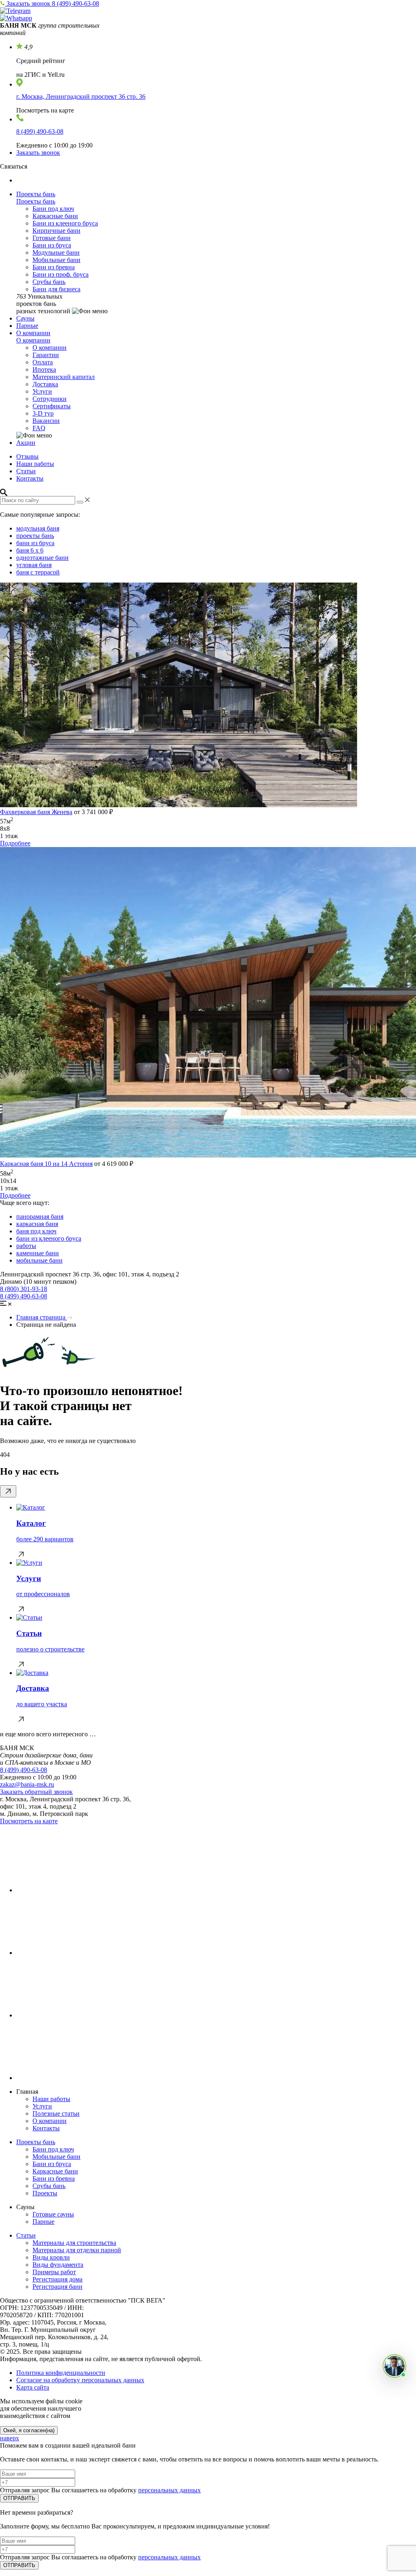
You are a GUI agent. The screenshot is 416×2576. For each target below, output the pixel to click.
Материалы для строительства (74, 2243)
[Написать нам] (394, 2366)
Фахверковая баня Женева (36, 812)
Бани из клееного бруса (65, 223)
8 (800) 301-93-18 (24, 1289)
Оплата (43, 362)
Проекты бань (36, 194)
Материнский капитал (64, 377)
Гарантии (46, 355)
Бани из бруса (52, 245)
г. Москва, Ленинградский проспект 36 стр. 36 (81, 96)
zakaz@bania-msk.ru (27, 1784)
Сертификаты (52, 406)
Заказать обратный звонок (36, 1792)
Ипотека (44, 369)
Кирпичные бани (56, 231)
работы (26, 1246)
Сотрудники (50, 399)
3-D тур (43, 413)
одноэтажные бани (42, 558)
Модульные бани (56, 252)
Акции (26, 443)
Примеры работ (54, 2272)
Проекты (45, 2193)
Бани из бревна (54, 267)
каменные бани (38, 1253)
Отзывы (27, 456)
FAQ (39, 428)
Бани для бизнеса (56, 289)
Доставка (45, 384)
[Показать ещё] (8, 1491)
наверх (10, 2438)
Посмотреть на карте (29, 1821)
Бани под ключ (53, 209)
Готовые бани (52, 238)
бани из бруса (35, 543)
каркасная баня (37, 1224)
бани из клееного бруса (49, 1238)
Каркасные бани (55, 216)
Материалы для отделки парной (77, 2250)
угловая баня (34, 565)
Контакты (30, 478)
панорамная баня (40, 1217)
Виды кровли (51, 2257)
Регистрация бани (57, 2287)
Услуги (42, 391)
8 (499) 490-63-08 (76, 3)
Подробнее (15, 843)
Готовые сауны (53, 2214)
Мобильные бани (56, 260)
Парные (27, 326)
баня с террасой (38, 572)
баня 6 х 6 (30, 550)
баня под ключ (36, 1231)
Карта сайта (33, 2387)
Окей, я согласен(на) (29, 2430)
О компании (33, 333)
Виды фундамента (58, 2265)
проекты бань (35, 536)
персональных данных (169, 2490)
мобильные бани (39, 1260)
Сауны (25, 318)
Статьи (26, 471)
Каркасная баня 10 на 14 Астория (46, 1164)
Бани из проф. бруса (61, 274)
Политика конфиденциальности (61, 2373)
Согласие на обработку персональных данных (80, 2380)
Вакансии (46, 421)
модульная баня (38, 528)
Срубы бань (49, 282)
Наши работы (35, 464)
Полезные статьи (56, 2113)
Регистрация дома (57, 2279)
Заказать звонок (29, 3)
